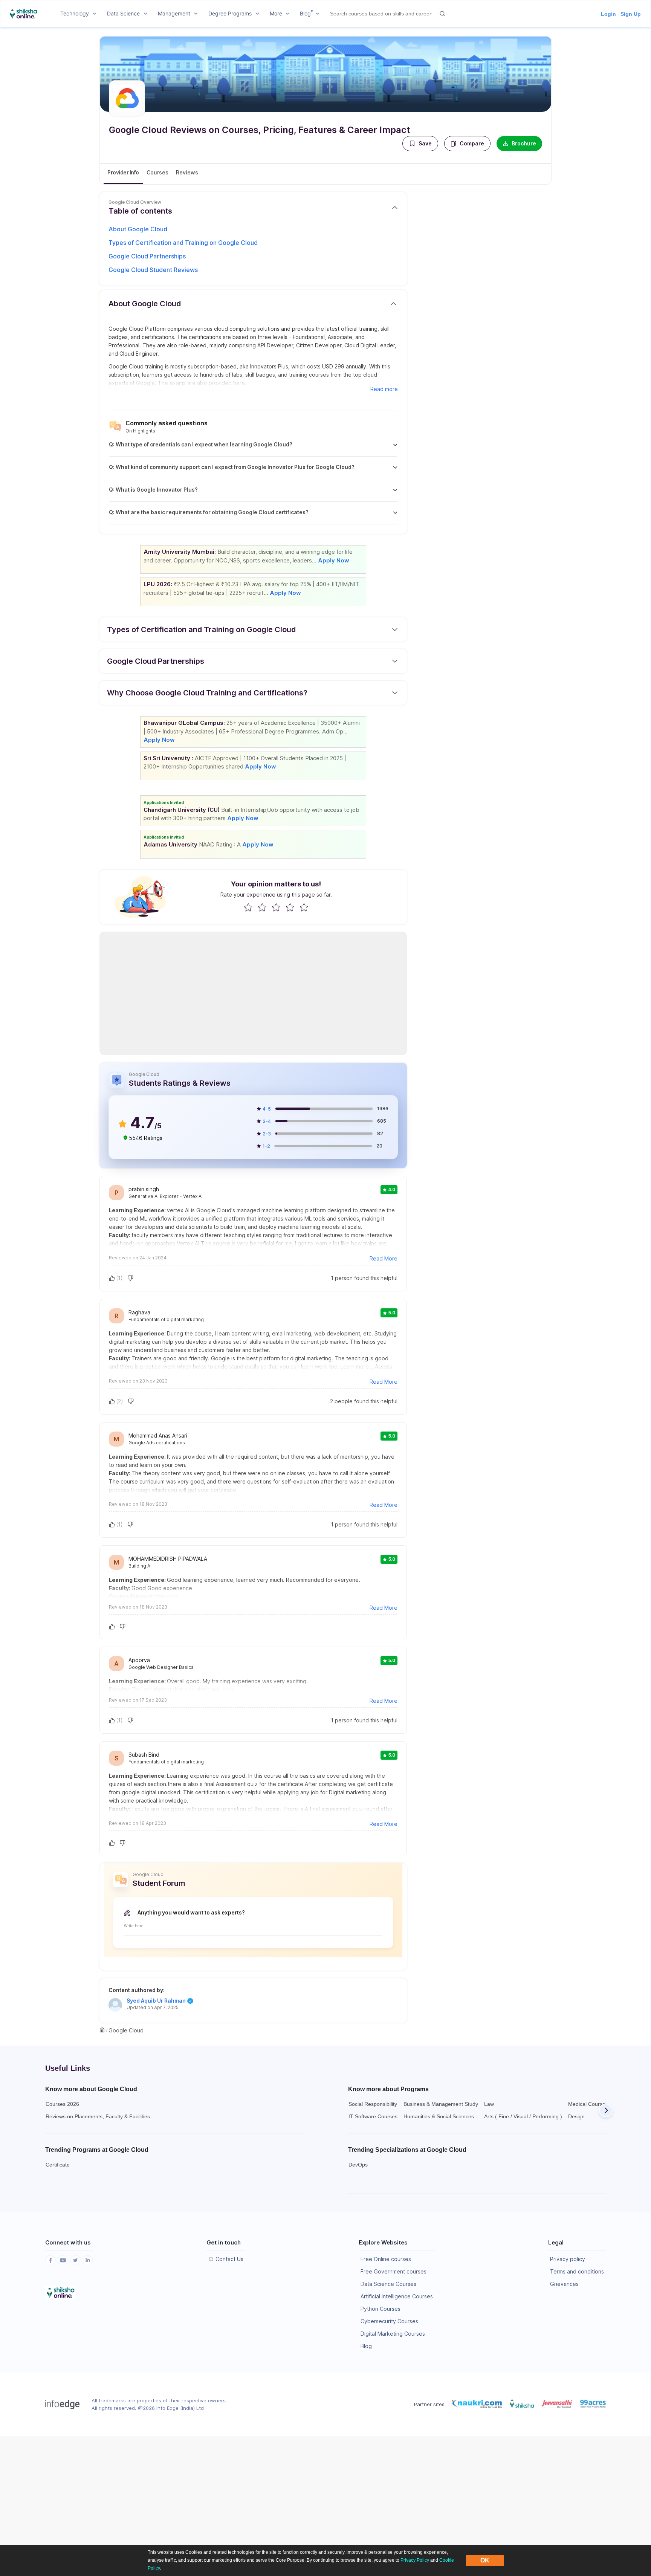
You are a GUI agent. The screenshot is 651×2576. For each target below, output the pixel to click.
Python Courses (381, 2309)
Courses (157, 172)
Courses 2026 (62, 2104)
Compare (472, 143)
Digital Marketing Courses (393, 2334)
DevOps (358, 2165)
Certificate (58, 2165)
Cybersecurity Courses (389, 2321)
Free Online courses (386, 2259)
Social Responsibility (373, 2104)
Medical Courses (588, 2104)
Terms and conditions (577, 2271)
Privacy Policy (415, 2560)
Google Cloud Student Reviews (153, 270)
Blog (366, 2346)
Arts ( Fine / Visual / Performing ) (523, 2116)
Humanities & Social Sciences (439, 2116)
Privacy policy (568, 2259)
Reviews (187, 172)
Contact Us (229, 2259)
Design (576, 2116)
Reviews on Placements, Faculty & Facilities (98, 2116)
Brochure (524, 143)
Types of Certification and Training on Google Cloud (183, 243)
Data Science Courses (388, 2284)
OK (485, 2560)
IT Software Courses (373, 2116)
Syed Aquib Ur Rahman (156, 2001)
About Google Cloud (138, 229)
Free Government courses (394, 2271)
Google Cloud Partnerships (147, 256)
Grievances (564, 2284)
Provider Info (123, 172)
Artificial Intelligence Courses (397, 2296)
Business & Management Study (441, 2104)
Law (489, 2104)
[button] (420, 144)
